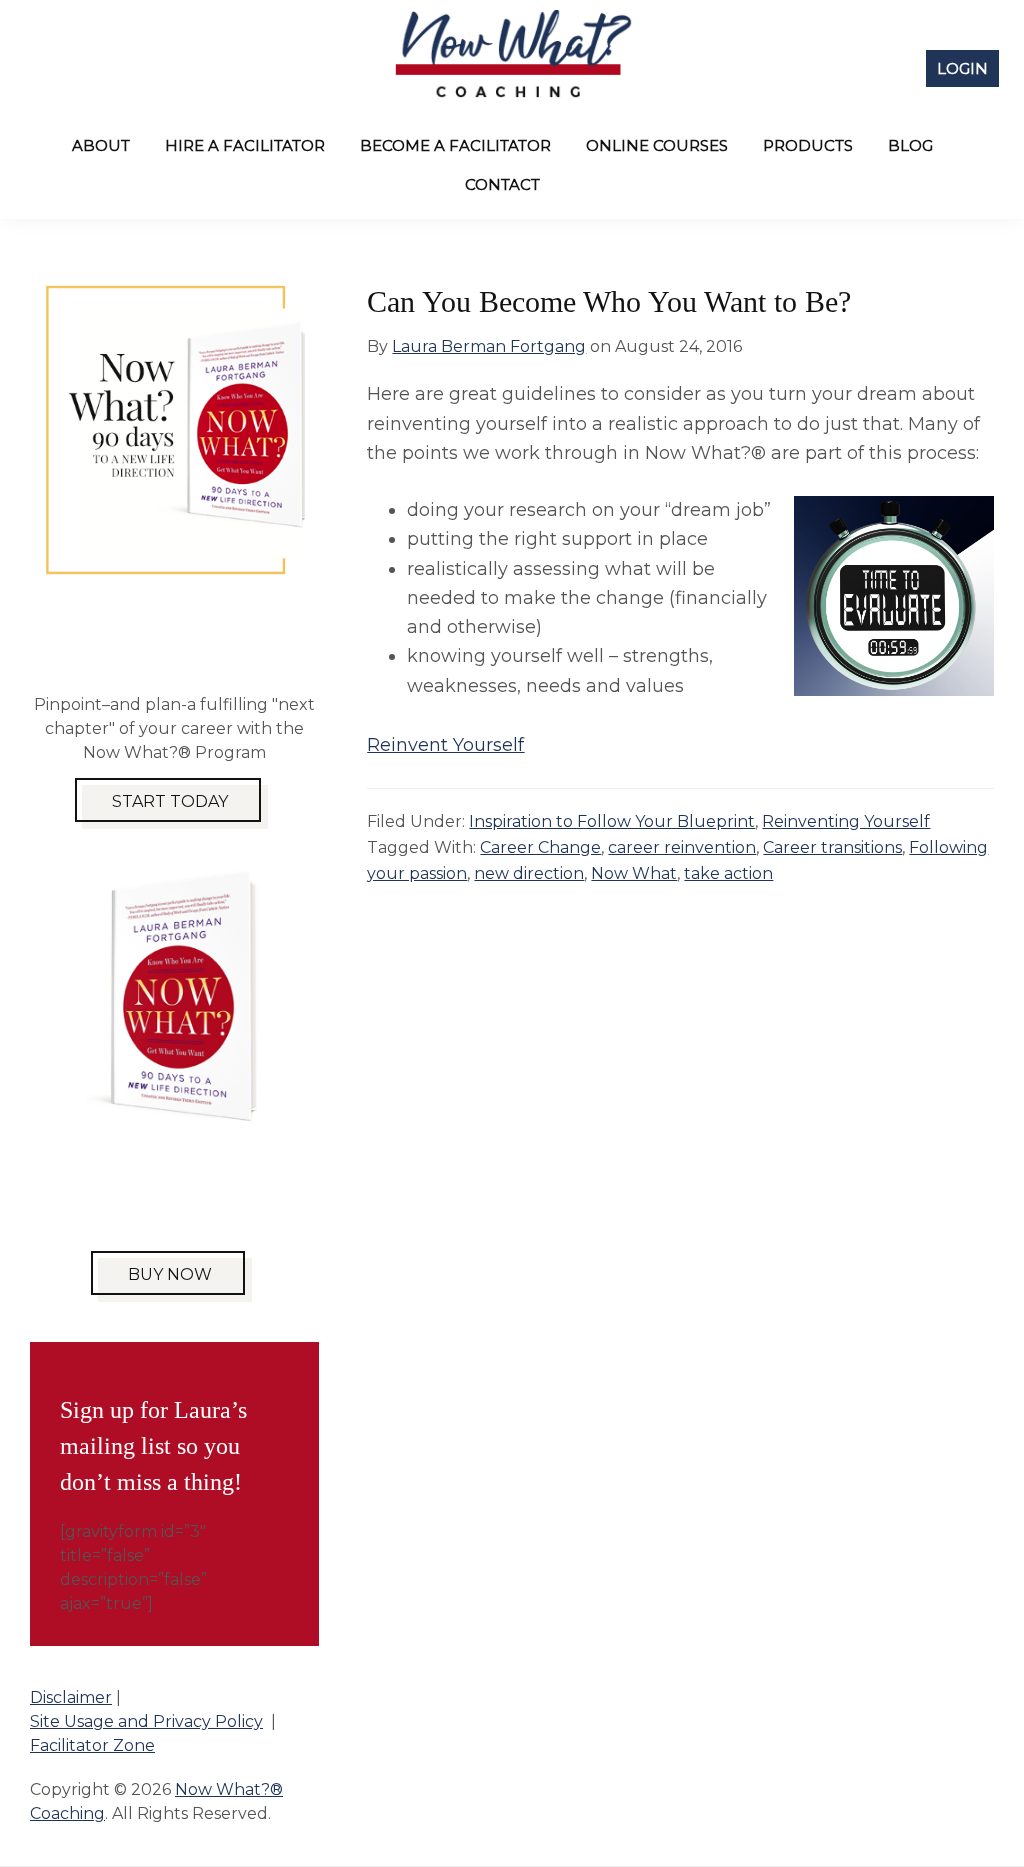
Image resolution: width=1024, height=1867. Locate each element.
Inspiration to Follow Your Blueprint (612, 821)
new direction (529, 873)
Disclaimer (71, 1697)
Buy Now (170, 1274)
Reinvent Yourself (445, 745)
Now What (634, 873)
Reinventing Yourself (846, 821)
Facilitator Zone (92, 1745)
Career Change (540, 847)
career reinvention (682, 847)
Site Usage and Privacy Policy (146, 1721)
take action (728, 873)
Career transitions (832, 847)
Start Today (170, 801)
